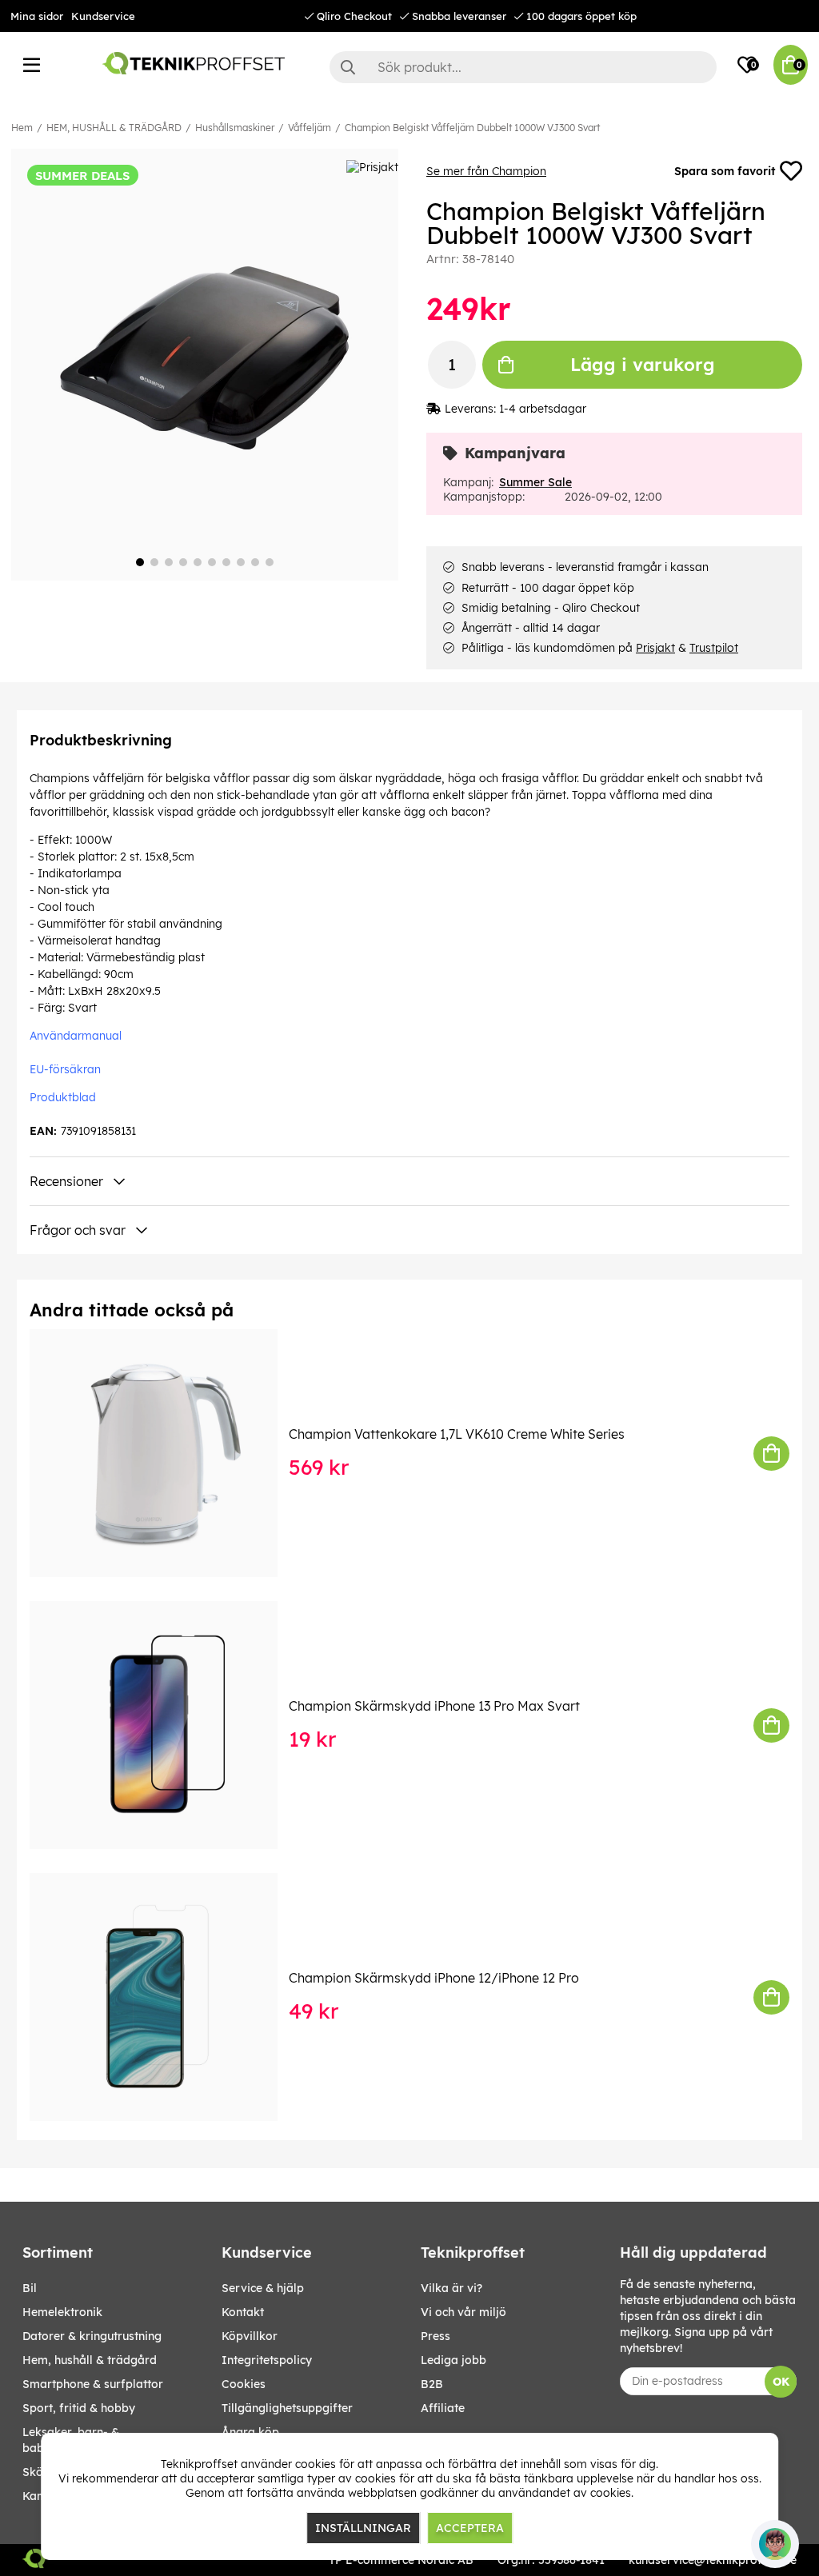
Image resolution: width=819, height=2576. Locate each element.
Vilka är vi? (451, 2288)
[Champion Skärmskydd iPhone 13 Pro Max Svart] (165, 1725)
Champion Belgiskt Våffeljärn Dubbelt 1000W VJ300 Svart (472, 128)
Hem (22, 128)
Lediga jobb (453, 2360)
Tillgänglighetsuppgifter (287, 2408)
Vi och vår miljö (463, 2312)
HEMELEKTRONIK (62, 2312)
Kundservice (103, 16)
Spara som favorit (725, 171)
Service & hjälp (263, 2288)
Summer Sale (535, 482)
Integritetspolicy (267, 2360)
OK (781, 2382)
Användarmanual (76, 1036)
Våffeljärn (310, 128)
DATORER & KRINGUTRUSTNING (92, 2336)
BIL (30, 2288)
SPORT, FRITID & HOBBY (79, 2408)
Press (435, 2336)
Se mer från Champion (486, 171)
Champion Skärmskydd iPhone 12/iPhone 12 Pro (434, 1978)
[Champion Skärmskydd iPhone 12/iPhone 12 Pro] (165, 1997)
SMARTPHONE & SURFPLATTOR (93, 2384)
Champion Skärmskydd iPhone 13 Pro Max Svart (434, 1706)
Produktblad (63, 1097)
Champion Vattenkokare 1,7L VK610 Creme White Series (457, 1434)
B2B (432, 2384)
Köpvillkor (250, 2336)
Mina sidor (37, 16)
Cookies (244, 2384)
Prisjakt (655, 648)
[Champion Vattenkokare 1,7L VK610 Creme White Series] (165, 1453)
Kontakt (243, 2312)
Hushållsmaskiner (235, 128)
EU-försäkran (65, 1069)
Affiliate (443, 2408)
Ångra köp (250, 2432)
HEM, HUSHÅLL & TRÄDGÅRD (114, 128)
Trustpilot (714, 648)
